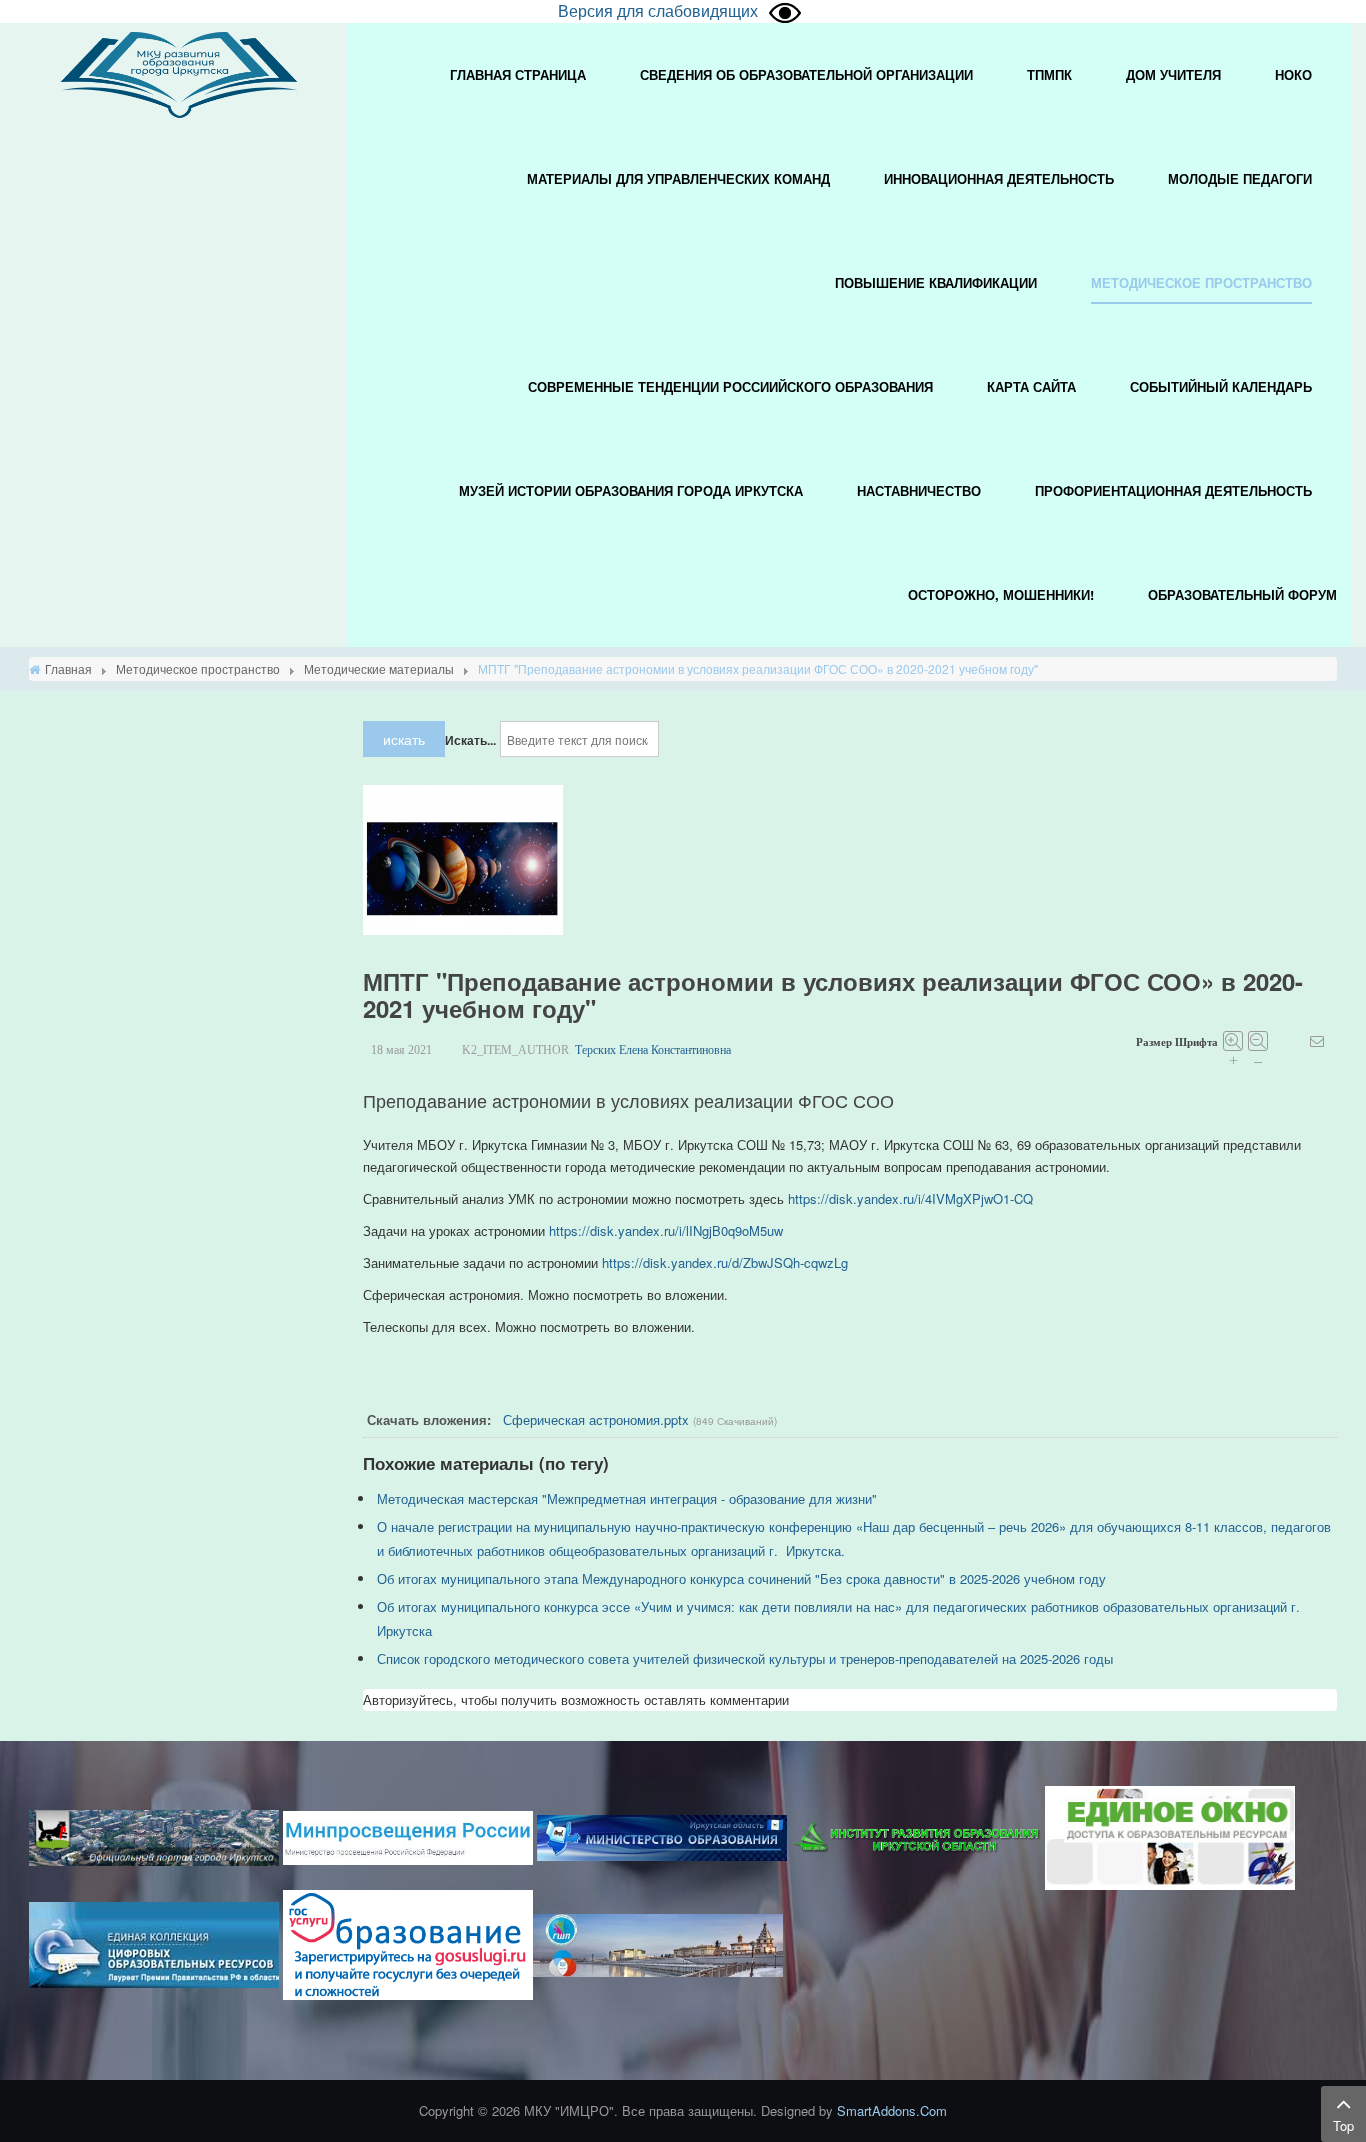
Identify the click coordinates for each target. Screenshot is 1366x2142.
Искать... (470, 740)
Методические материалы (379, 668)
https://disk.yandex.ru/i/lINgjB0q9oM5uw (666, 1230)
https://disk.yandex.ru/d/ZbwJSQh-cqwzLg (725, 1262)
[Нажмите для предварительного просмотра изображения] (463, 858)
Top (1343, 2125)
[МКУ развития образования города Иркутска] (179, 72)
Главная (68, 668)
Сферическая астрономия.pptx (596, 1419)
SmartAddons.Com (892, 2110)
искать (404, 739)
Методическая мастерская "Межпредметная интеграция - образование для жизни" (627, 1498)
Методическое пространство (198, 668)
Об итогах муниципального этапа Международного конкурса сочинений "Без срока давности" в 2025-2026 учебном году (741, 1578)
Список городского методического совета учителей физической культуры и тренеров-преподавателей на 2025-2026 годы (745, 1658)
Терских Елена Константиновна (653, 1050)
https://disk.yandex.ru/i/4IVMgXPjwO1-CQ (910, 1198)
